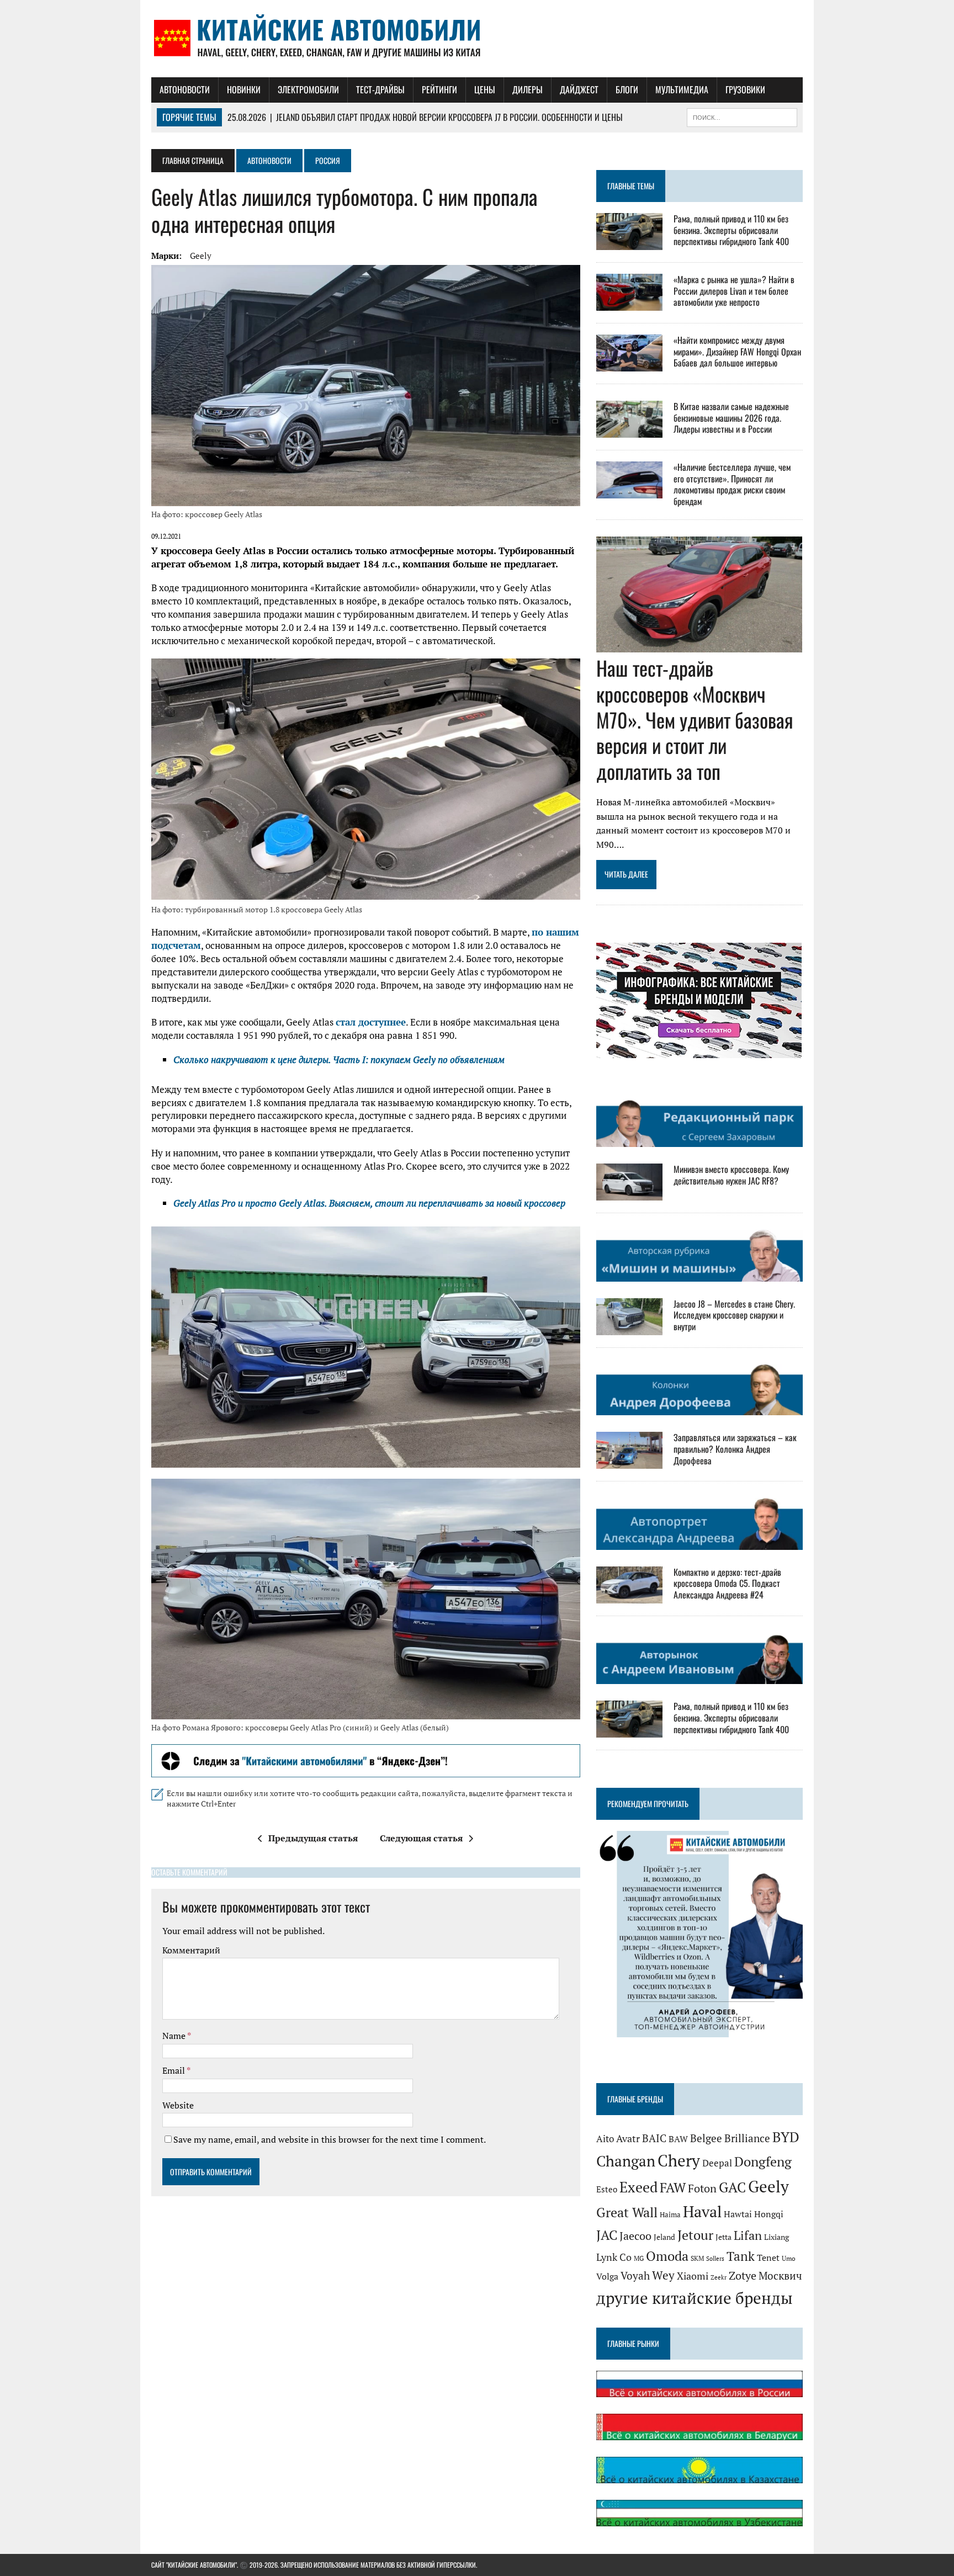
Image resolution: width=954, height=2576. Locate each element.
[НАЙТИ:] (742, 116)
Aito (605, 2139)
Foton (702, 2188)
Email (174, 2070)
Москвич (780, 2276)
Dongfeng (763, 2161)
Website (178, 2105)
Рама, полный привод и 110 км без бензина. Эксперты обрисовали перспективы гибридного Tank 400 (731, 230)
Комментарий (191, 1950)
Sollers (715, 2258)
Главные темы (631, 186)
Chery (679, 2160)
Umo (789, 2258)
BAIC (654, 2138)
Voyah (635, 2275)
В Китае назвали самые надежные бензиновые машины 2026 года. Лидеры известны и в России (731, 418)
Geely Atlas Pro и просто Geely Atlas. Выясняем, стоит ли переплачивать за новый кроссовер (369, 1203)
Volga (607, 2277)
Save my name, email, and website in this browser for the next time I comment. (330, 2139)
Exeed (638, 2187)
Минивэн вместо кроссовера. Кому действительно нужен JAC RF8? (731, 1175)
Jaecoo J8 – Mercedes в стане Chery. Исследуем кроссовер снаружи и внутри (734, 1315)
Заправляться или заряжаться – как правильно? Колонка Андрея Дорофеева (735, 1449)
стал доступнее (371, 1022)
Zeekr (719, 2277)
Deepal (717, 2163)
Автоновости (185, 89)
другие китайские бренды (695, 2298)
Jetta (724, 2237)
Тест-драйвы (380, 89)
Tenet (768, 2258)
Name (175, 2036)
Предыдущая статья (313, 1838)
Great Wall (627, 2212)
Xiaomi (693, 2276)
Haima (670, 2214)
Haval (702, 2211)
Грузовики (745, 89)
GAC (732, 2187)
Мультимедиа (682, 89)
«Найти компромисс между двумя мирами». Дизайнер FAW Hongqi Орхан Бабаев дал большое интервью (737, 352)
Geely (201, 256)
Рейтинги (439, 89)
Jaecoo (635, 2236)
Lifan (748, 2235)
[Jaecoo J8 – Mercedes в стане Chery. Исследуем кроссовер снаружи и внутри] (629, 1327)
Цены (485, 89)
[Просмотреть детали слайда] (366, 1761)
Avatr (628, 2138)
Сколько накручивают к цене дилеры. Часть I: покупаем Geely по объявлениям (339, 1059)
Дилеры (528, 89)
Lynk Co (614, 2257)
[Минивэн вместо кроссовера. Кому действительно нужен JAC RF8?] (629, 1193)
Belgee (706, 2138)
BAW (678, 2139)
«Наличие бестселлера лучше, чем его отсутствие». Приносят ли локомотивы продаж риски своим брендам (732, 484)
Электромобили (308, 89)
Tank (741, 2256)
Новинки (244, 89)
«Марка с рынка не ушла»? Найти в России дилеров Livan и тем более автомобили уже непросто (734, 291)
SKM (697, 2258)
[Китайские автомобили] (477, 39)
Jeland (664, 2237)
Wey (663, 2275)
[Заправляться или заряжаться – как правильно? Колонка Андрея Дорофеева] (629, 1462)
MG (639, 2258)
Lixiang (777, 2237)
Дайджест (579, 89)
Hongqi (769, 2214)
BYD (786, 2137)
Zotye (743, 2275)
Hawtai (738, 2214)
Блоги (627, 89)
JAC (607, 2235)
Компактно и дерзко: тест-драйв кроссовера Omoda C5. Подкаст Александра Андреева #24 (727, 1584)
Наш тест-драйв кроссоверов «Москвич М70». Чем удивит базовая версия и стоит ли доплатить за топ (695, 719)
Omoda (667, 2256)
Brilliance (747, 2138)
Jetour (695, 2235)
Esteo (607, 2189)
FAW (673, 2187)
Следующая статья (421, 1838)
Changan (626, 2161)
